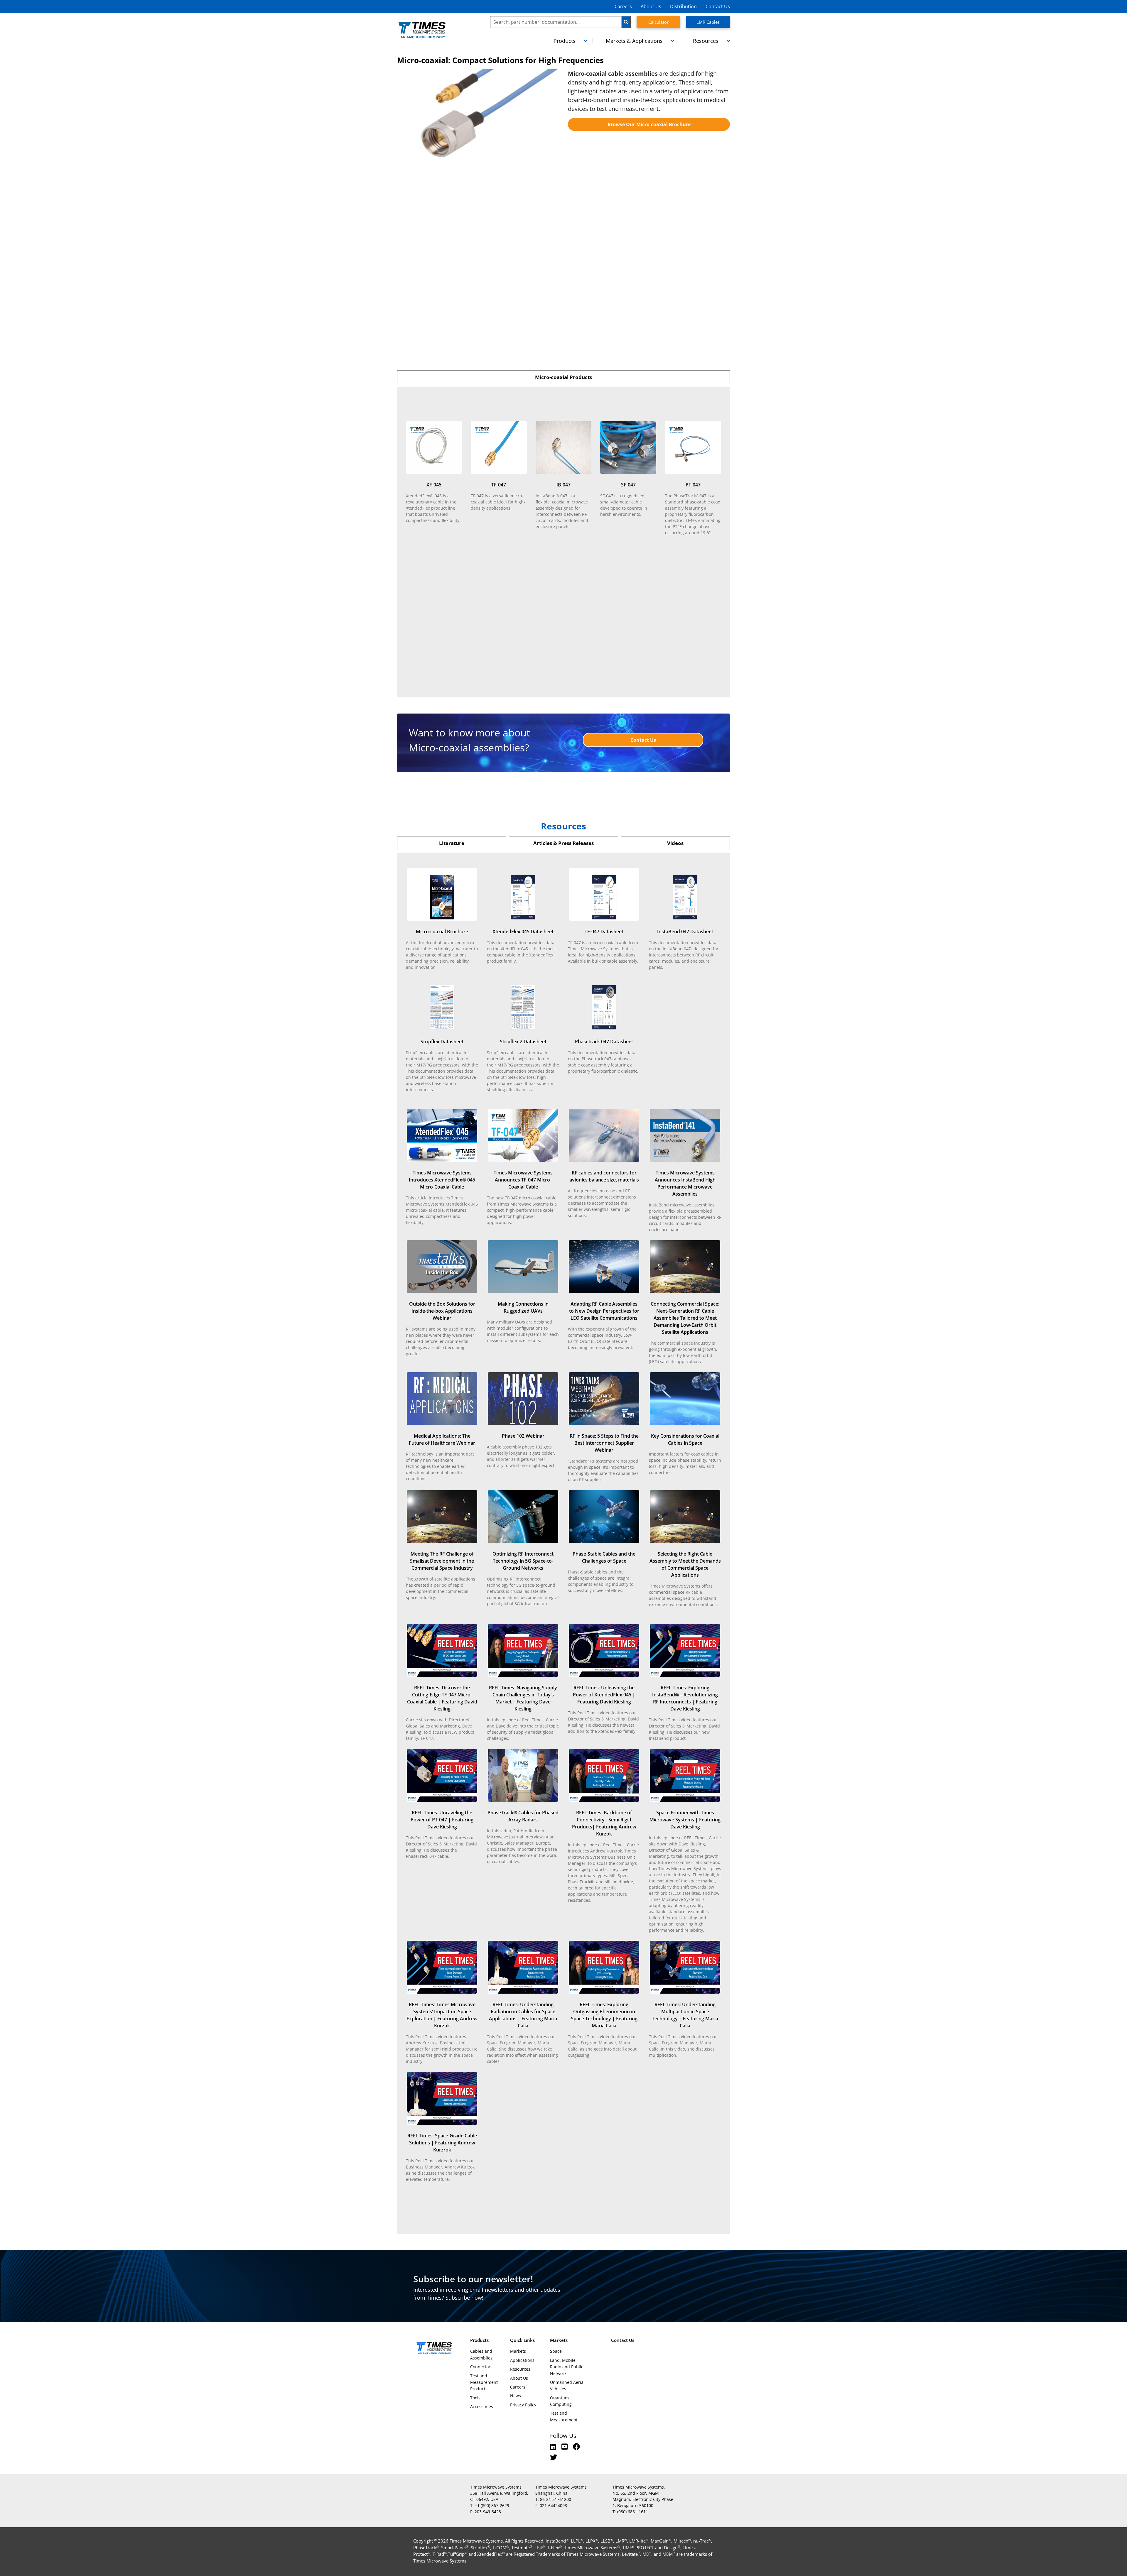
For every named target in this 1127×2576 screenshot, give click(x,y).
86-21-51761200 (556, 2499)
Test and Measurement (564, 2416)
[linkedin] (554, 2446)
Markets (518, 2351)
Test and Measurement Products (484, 2382)
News (516, 2396)
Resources (520, 2369)
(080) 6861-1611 (633, 2512)
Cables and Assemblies (481, 2354)
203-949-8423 (488, 2512)
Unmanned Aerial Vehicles (567, 2385)
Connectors (481, 2367)
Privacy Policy (523, 2405)
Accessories (482, 2407)
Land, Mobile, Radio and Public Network (567, 2367)
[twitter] (554, 2457)
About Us (651, 6)
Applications (522, 2360)
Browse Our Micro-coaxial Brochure (649, 124)
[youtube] (565, 2446)
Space (556, 2351)
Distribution (683, 6)
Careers (623, 6)
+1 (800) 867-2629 (492, 2505)
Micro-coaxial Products (563, 377)
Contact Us (718, 6)
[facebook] (576, 2446)
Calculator (658, 22)
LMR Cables (708, 22)
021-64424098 (553, 2505)
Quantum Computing (561, 2401)
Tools (475, 2398)
